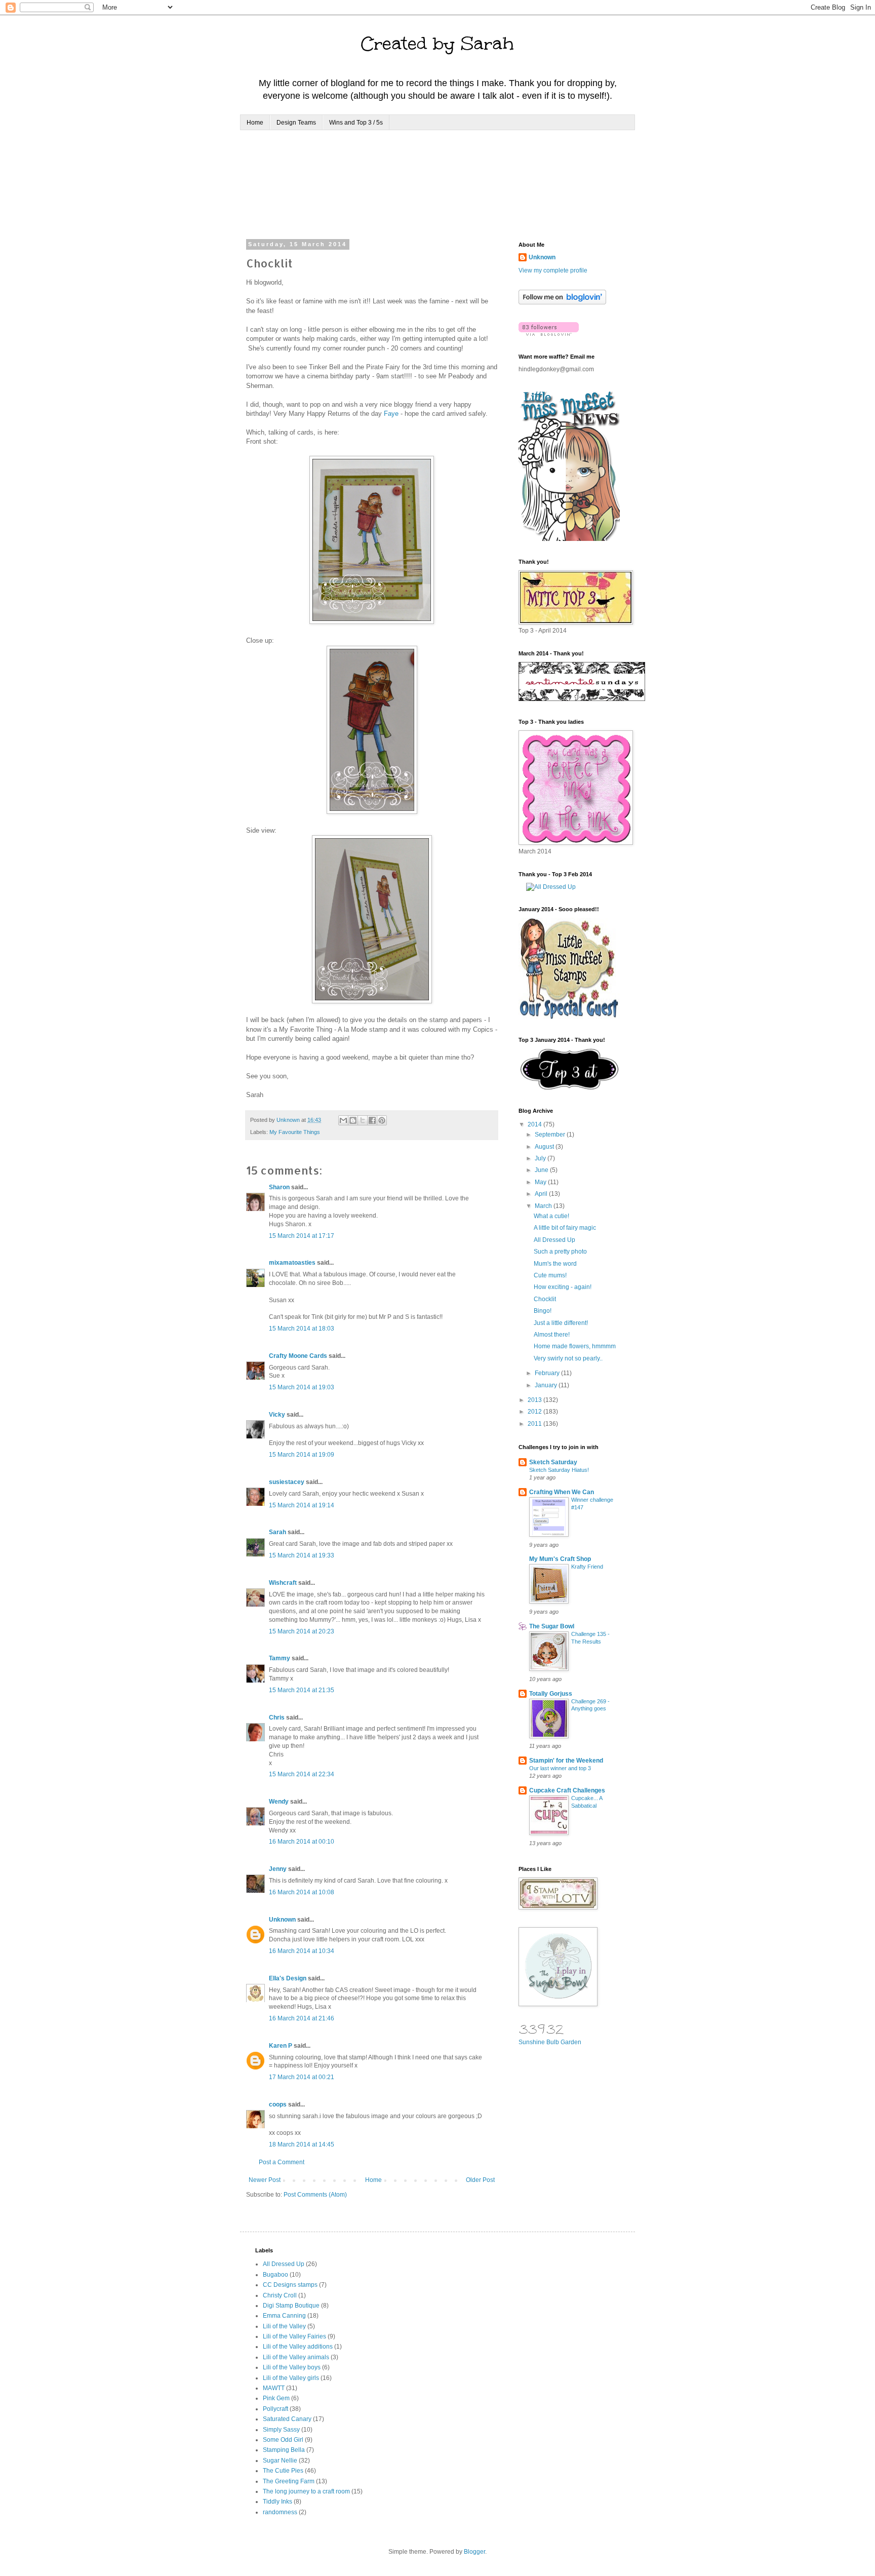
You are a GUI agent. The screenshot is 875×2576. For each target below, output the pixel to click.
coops (278, 2104)
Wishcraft (283, 1583)
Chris (277, 1718)
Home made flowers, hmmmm (575, 1346)
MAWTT (274, 2388)
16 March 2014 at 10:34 (302, 1951)
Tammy (280, 1658)
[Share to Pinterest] (382, 1120)
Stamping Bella (284, 2450)
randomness (280, 2512)
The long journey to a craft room (306, 2491)
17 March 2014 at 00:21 (302, 2077)
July (541, 1158)
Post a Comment (282, 2162)
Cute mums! (550, 1275)
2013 (535, 1400)
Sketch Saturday (553, 1462)
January (547, 1385)
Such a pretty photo (560, 1252)
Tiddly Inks (277, 2502)
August (545, 1147)
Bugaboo (275, 2275)
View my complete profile (553, 270)
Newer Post (265, 2180)
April (542, 1194)
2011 (535, 1424)
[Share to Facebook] (372, 1120)
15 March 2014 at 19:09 (302, 1455)
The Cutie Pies (283, 2471)
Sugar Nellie (280, 2461)
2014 (535, 1124)
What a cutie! (551, 1216)
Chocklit (545, 1299)
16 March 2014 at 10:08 (302, 1892)
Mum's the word (555, 1264)
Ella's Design (288, 1978)
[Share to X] (363, 1120)
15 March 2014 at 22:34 (302, 1774)
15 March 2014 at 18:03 (302, 1329)
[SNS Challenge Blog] (569, 1088)
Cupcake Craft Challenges (567, 1790)
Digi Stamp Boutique (291, 2306)
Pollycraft (275, 2409)
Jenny (278, 1869)
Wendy (279, 1802)
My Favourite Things (295, 1132)
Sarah (277, 1532)
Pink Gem (276, 2398)
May (541, 1182)
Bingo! (543, 1311)
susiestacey (287, 1482)
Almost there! (552, 1335)
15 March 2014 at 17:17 (302, 1236)
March (544, 1206)
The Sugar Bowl (552, 1626)
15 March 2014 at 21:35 (302, 1690)
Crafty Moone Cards (298, 1356)
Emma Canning (284, 2316)
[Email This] (343, 1120)
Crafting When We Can (562, 1492)
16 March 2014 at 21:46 (302, 2018)
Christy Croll (280, 2295)
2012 (535, 1412)
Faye (391, 414)
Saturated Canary (287, 2419)
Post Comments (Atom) (315, 2195)
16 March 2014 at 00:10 (302, 1842)
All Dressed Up (554, 1240)
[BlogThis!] (353, 1120)
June (542, 1170)
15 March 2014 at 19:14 (302, 1505)
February (548, 1373)
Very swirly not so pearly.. (568, 1358)
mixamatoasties (292, 1263)
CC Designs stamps (290, 2285)
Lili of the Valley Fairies (294, 2336)
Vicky (277, 1415)
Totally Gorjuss (551, 1694)
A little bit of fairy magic (565, 1228)
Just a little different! (561, 1323)
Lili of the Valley (284, 2326)
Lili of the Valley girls (291, 2378)
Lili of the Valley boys (292, 2367)
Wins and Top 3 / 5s (356, 123)
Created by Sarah (437, 44)
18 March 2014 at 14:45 (302, 2144)
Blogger (474, 2552)
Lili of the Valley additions (298, 2347)
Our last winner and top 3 (560, 1768)
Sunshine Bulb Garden (550, 2042)
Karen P (281, 2046)
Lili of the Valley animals (296, 2357)
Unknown (282, 1920)
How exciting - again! (563, 1287)
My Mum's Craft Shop (560, 1559)
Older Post (480, 2180)
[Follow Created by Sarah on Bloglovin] (562, 302)
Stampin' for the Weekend (566, 1761)
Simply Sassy (281, 2430)
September (551, 1135)
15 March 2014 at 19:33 (302, 1555)
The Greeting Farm (289, 2481)
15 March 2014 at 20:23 (302, 1631)
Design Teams (296, 123)
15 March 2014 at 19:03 (302, 1387)
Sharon (279, 1187)
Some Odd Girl (283, 2440)
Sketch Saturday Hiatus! (559, 1470)
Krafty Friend (587, 1567)
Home (255, 123)
